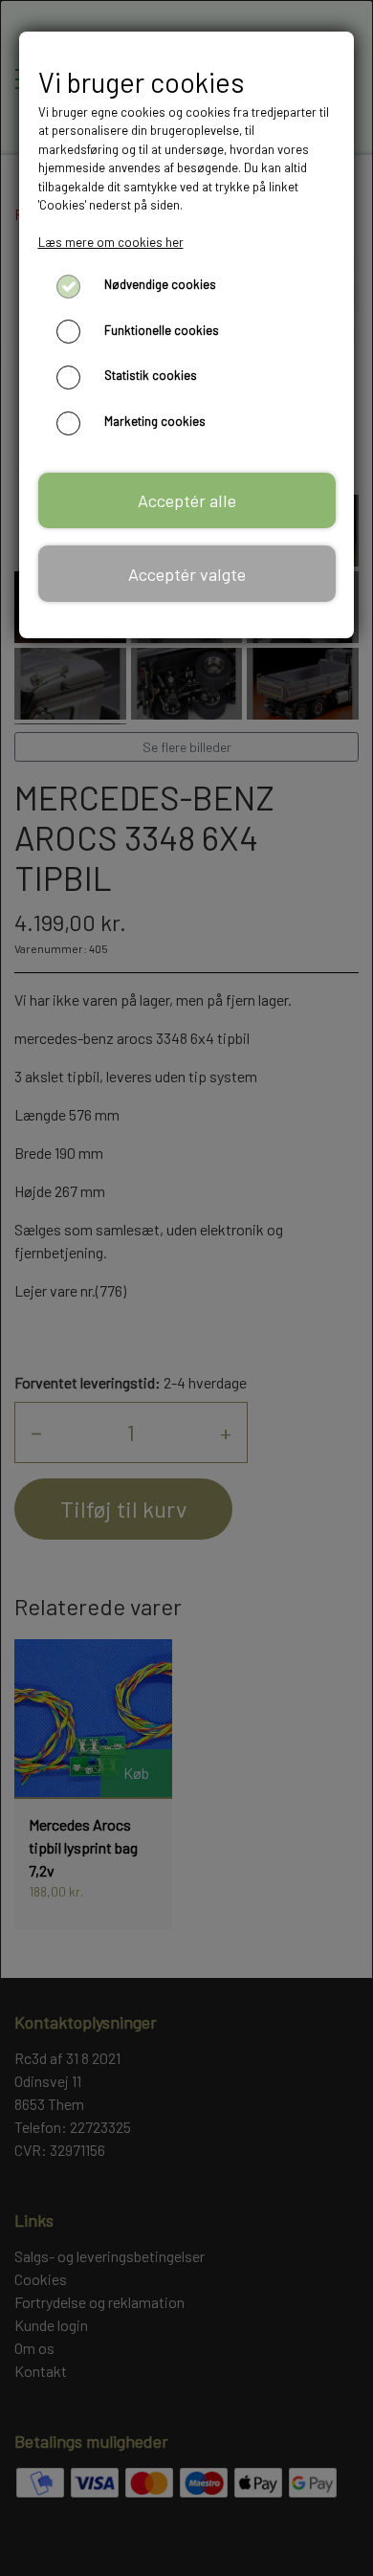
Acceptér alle (187, 500)
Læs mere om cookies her (111, 242)
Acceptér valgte (187, 574)
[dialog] (186, 1288)
